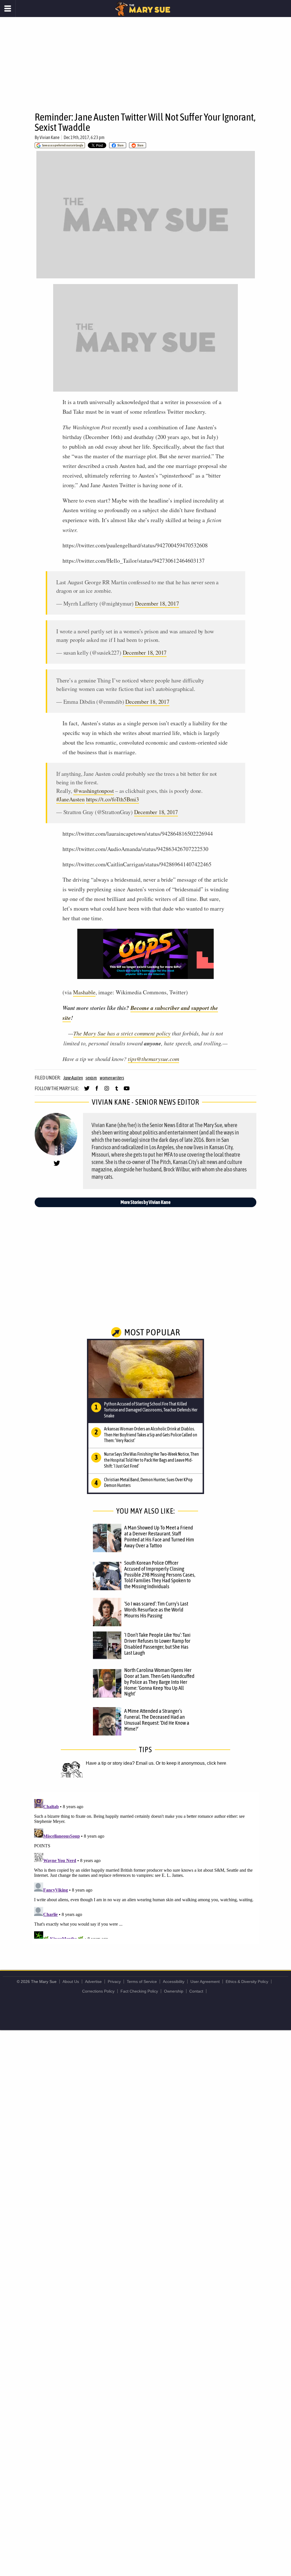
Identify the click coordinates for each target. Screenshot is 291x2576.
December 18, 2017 (157, 603)
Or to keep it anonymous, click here (191, 1763)
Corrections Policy (98, 1991)
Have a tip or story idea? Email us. (120, 1763)
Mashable (84, 992)
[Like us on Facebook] (97, 1091)
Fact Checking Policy (139, 1991)
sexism (91, 1078)
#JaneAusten (70, 799)
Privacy (114, 1982)
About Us (71, 1982)
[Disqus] (145, 1868)
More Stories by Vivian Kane (145, 1202)
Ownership (174, 1991)
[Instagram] (107, 1091)
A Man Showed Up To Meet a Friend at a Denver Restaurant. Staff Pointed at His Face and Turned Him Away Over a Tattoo (159, 1536)
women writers (112, 1078)
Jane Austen (73, 1078)
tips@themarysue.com (153, 1059)
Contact (196, 1991)
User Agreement (205, 1982)
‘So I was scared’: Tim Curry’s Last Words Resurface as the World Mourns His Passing (156, 1610)
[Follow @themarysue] (87, 1091)
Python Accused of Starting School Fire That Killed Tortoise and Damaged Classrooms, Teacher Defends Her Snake (151, 1410)
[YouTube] (127, 1091)
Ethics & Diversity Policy (247, 1982)
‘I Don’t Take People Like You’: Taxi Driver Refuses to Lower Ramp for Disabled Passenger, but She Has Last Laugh (157, 1644)
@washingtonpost (93, 791)
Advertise (93, 1982)
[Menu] (8, 9)
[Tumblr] (117, 1091)
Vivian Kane (49, 137)
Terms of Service (142, 1982)
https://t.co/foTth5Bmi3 (113, 799)
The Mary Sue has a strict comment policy (122, 1033)
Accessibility (174, 1982)
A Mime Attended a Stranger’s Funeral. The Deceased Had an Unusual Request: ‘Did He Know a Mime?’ (157, 1720)
